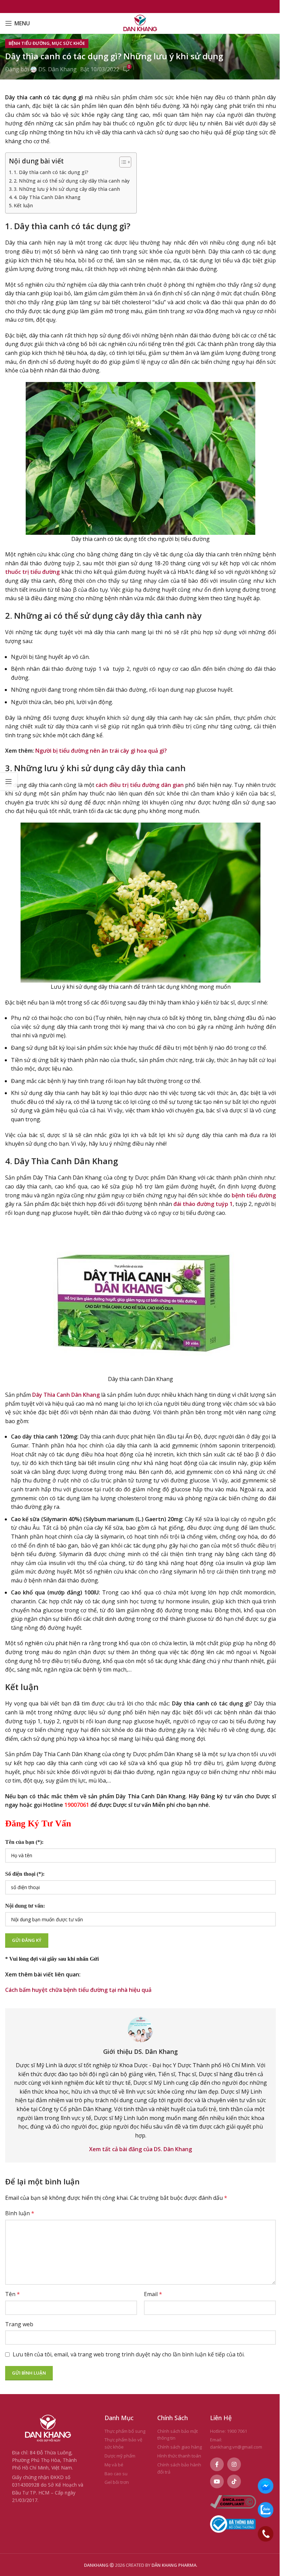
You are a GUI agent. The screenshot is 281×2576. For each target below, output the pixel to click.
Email (153, 2294)
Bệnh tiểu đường (29, 43)
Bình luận (20, 2213)
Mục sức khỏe (68, 43)
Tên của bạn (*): (24, 1842)
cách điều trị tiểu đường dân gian (140, 785)
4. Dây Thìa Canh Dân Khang (47, 197)
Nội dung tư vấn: (25, 1906)
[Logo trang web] (141, 23)
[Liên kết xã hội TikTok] (234, 2481)
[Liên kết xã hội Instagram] (234, 2464)
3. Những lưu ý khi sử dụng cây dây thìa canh (67, 189)
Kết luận (23, 205)
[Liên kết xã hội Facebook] (217, 2464)
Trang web (19, 2324)
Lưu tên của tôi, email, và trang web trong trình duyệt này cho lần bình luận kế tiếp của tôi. (129, 2354)
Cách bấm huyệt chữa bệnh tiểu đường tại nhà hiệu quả (78, 1990)
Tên (13, 2294)
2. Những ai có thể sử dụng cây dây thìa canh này (72, 181)
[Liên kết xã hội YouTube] (217, 2481)
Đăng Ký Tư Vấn (38, 1823)
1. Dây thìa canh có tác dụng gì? (51, 172)
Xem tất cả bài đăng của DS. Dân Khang (140, 2149)
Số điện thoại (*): (25, 1874)
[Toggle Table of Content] (122, 162)
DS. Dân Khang (58, 69)
